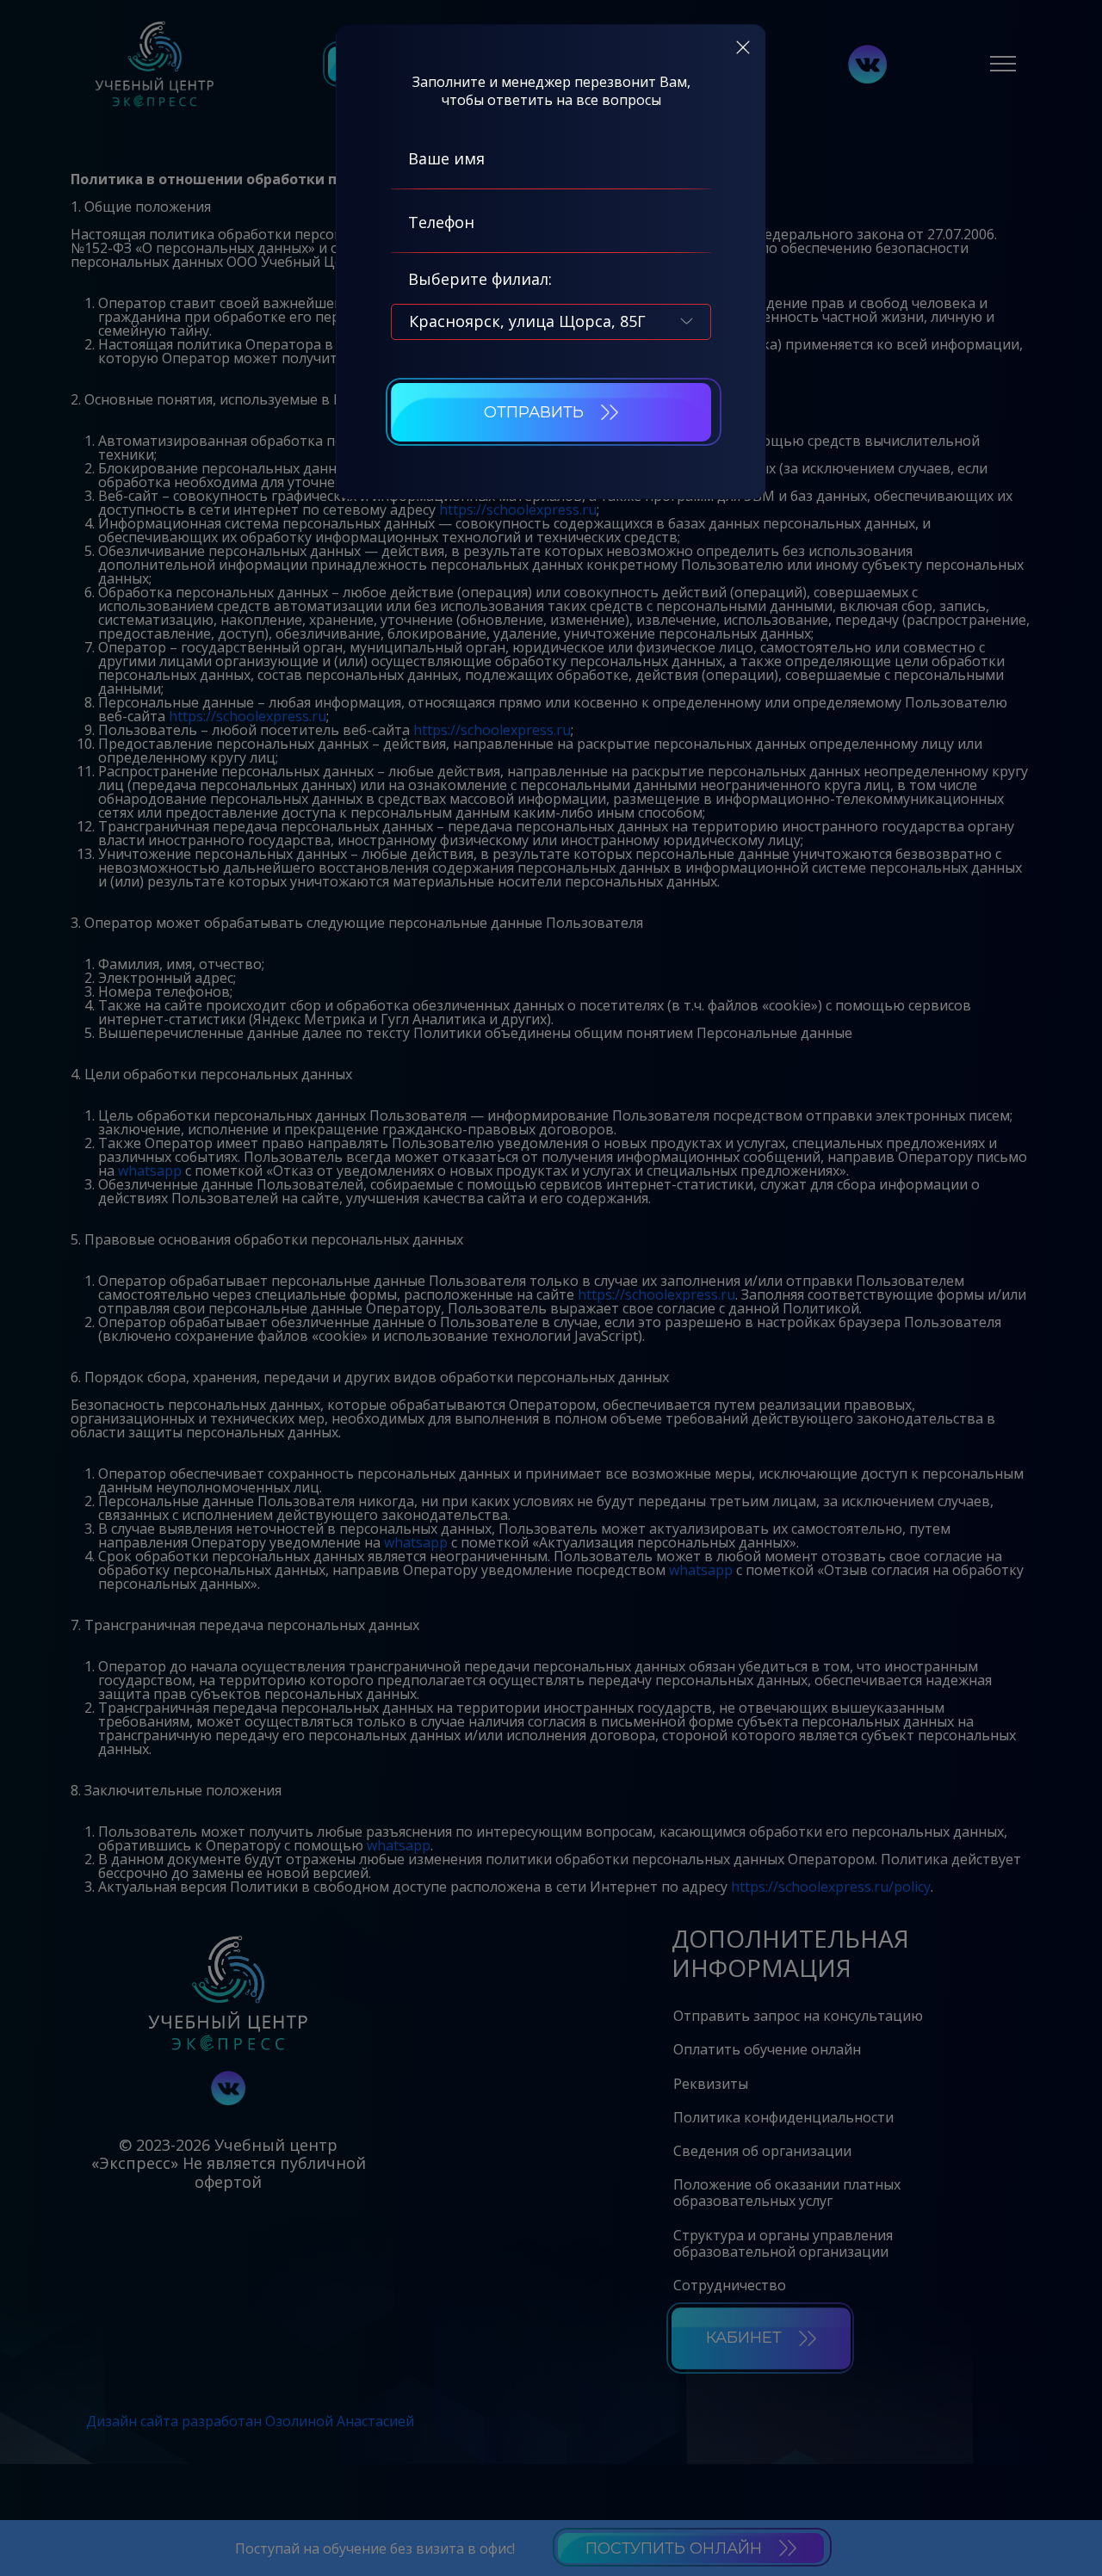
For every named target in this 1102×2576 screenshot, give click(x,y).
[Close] (743, 47)
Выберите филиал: (480, 279)
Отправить (534, 412)
